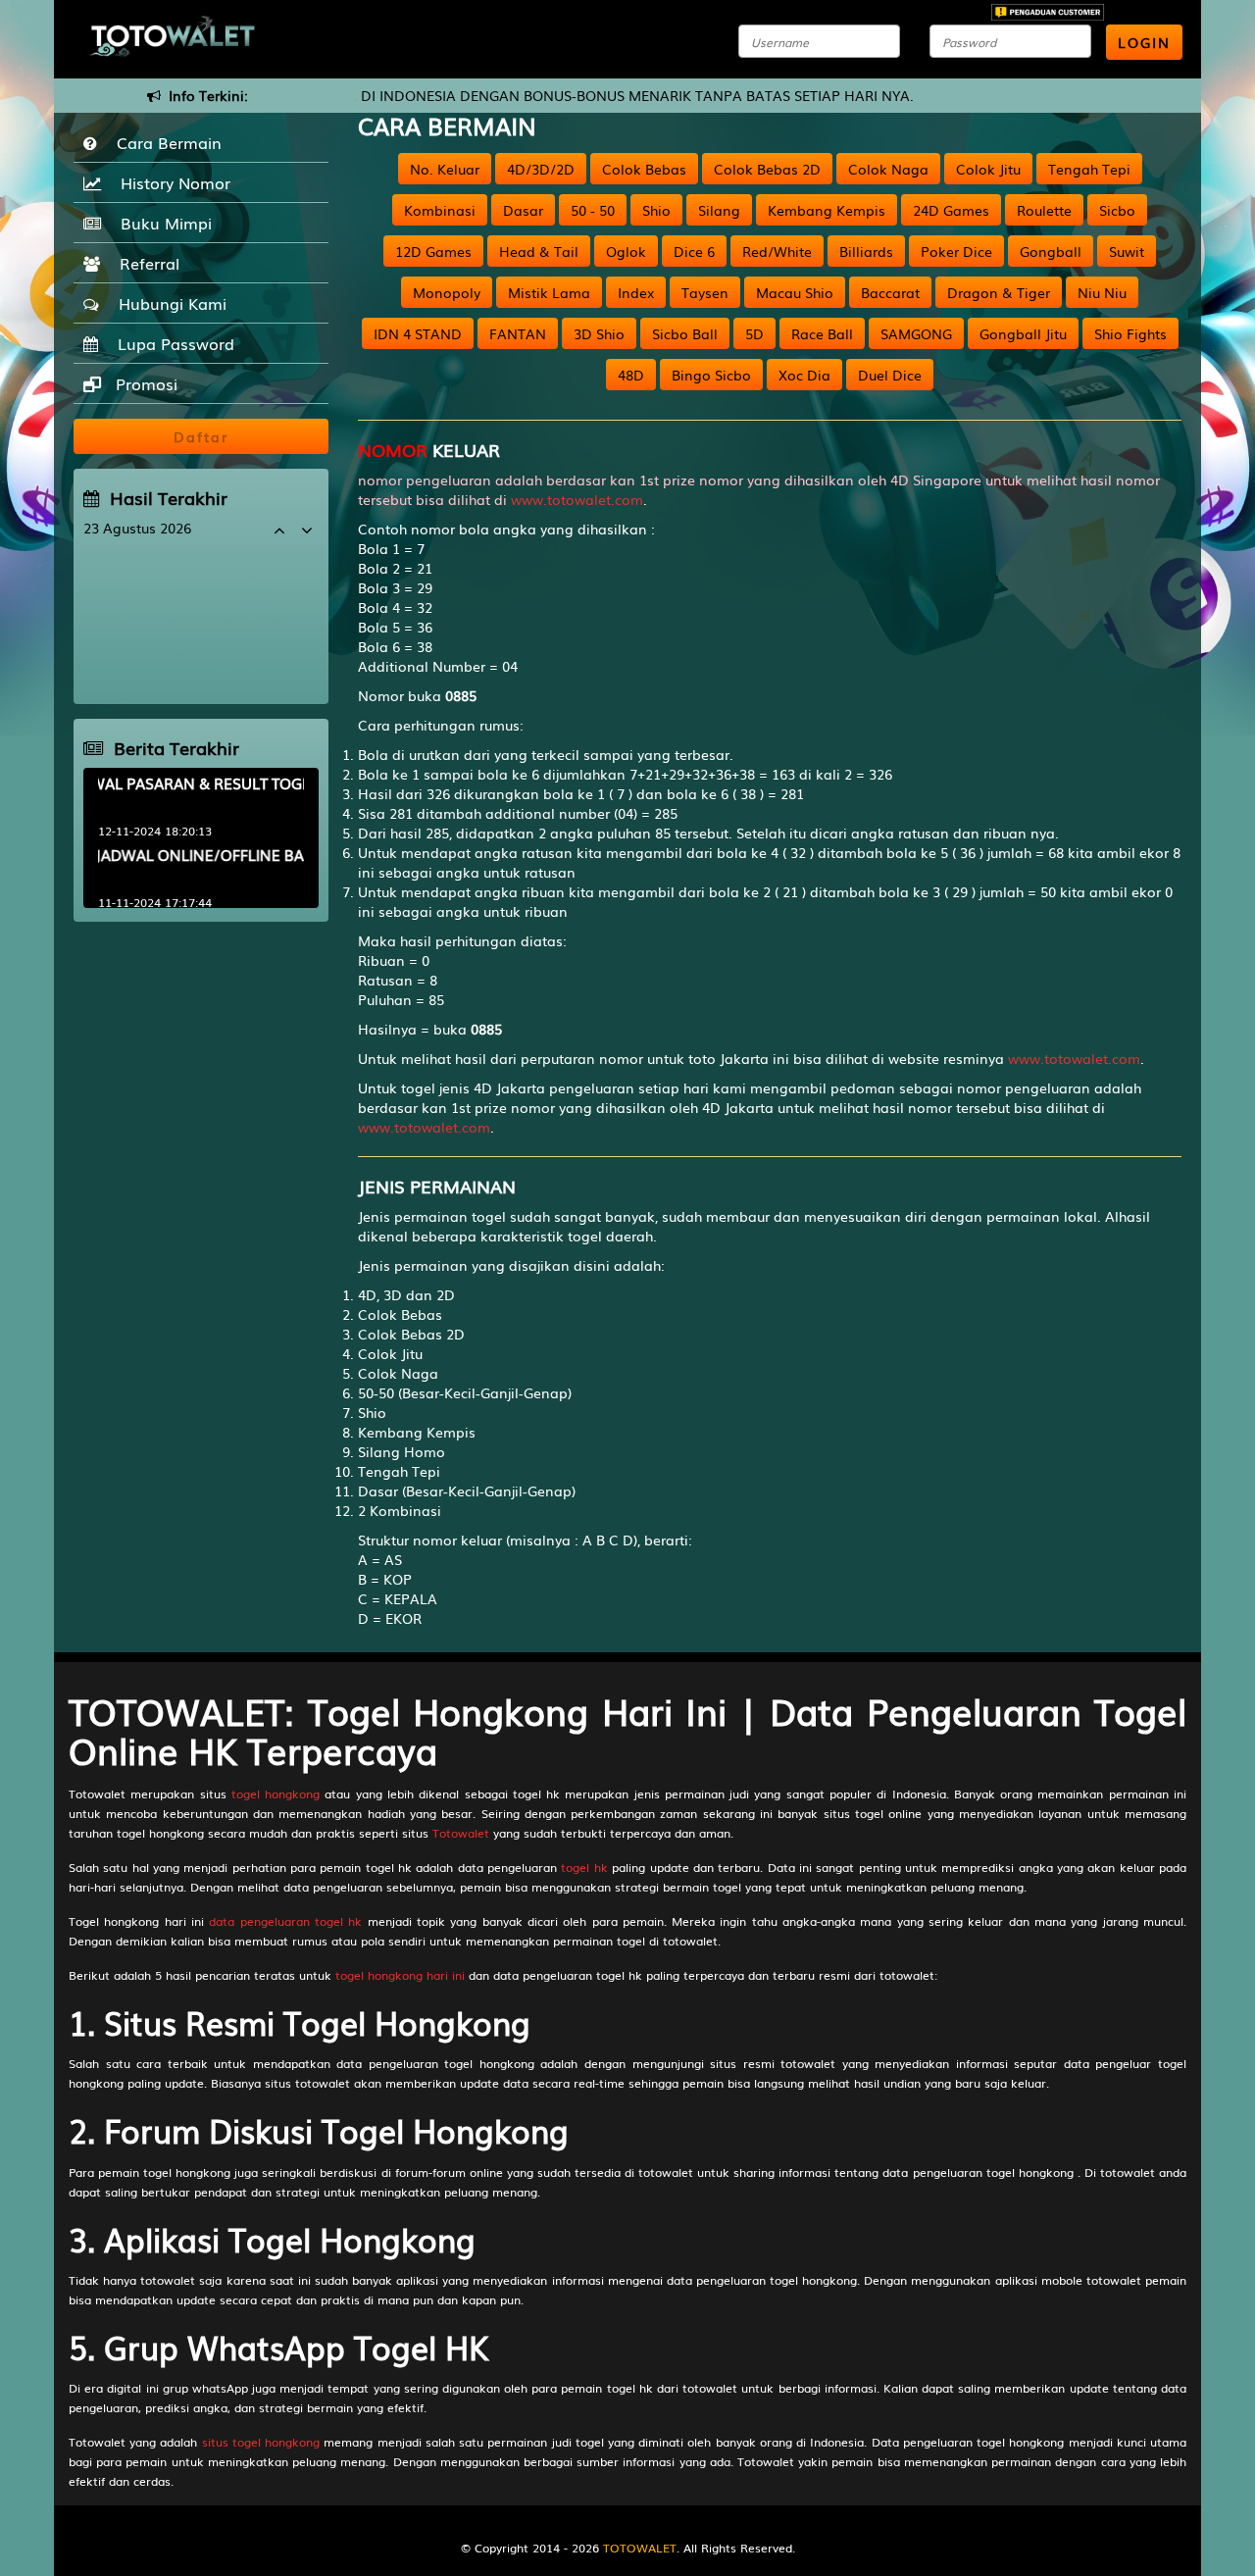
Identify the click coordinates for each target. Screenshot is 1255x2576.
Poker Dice (956, 251)
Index (636, 292)
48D (631, 375)
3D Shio (599, 333)
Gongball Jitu (1023, 333)
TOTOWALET (640, 2548)
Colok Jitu (988, 169)
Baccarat (890, 292)
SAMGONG (916, 333)
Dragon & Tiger (999, 292)
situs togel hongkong (261, 2442)
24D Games (951, 210)
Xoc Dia (804, 375)
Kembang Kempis (827, 210)
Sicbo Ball (685, 333)
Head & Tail (539, 251)
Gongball (1051, 251)
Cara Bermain (164, 142)
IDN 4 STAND (418, 333)
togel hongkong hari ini (400, 1975)
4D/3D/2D (541, 169)
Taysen (705, 292)
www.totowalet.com (577, 499)
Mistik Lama (549, 292)
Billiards (866, 251)
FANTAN (518, 333)
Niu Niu (1102, 292)
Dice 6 (694, 251)
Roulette (1044, 210)
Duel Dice (890, 375)
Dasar (523, 210)
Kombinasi (440, 210)
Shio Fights (1130, 333)
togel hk (584, 1867)
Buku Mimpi (161, 223)
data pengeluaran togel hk (285, 1921)
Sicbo (1117, 210)
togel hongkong (276, 1793)
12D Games (433, 251)
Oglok (626, 251)
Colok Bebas (644, 169)
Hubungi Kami (168, 303)
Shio (656, 210)
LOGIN (1144, 42)
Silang (719, 210)
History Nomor (171, 182)
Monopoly (447, 292)
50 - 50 (593, 210)
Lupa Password (171, 343)
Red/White (777, 251)
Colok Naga (888, 169)
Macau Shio (795, 292)
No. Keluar (445, 169)
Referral (145, 263)
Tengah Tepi (1089, 169)
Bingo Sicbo (711, 375)
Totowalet (461, 1833)
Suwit (1127, 251)
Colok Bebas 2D (767, 169)
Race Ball (822, 333)
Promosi (144, 383)
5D (754, 333)
